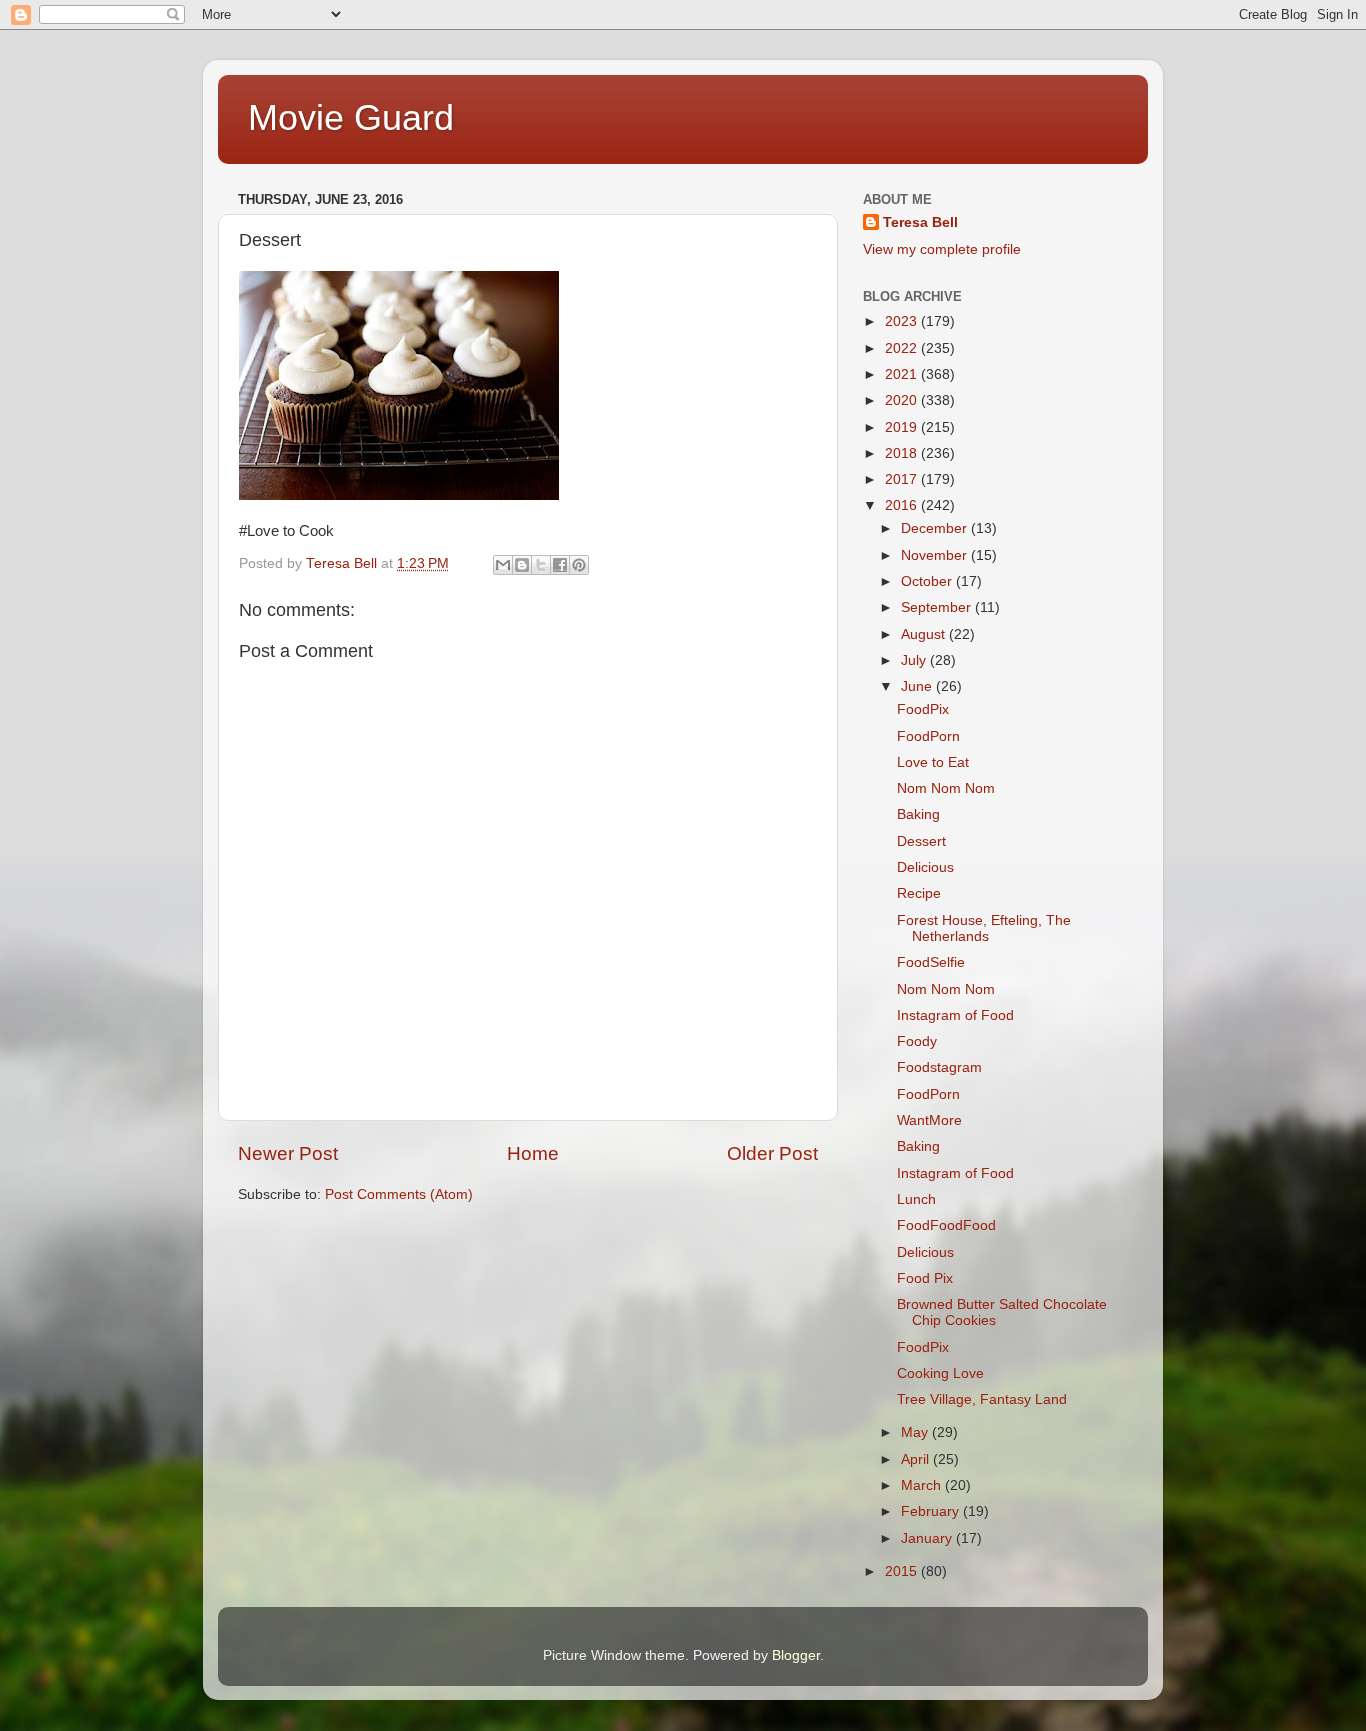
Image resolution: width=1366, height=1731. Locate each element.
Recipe (919, 893)
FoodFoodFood (946, 1225)
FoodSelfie (931, 962)
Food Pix (925, 1278)
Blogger (796, 1655)
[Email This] (503, 565)
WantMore (929, 1120)
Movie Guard (351, 117)
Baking (918, 814)
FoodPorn (928, 736)
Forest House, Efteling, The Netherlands (984, 928)
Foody (917, 1041)
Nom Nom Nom (946, 788)
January (928, 1538)
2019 (903, 427)
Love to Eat (933, 762)
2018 (903, 453)
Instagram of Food (955, 1015)
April (917, 1459)
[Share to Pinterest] (579, 565)
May (916, 1432)
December (936, 528)
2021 (903, 374)
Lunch (916, 1199)
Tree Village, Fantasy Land (982, 1399)
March (923, 1485)
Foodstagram (939, 1067)
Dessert (921, 841)
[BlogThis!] (522, 565)
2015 (903, 1571)
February (932, 1511)
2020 (903, 400)
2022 (903, 348)
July (915, 660)
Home (533, 1153)
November (936, 555)
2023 (903, 321)
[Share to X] (541, 565)
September (938, 607)
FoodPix (923, 709)
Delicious (925, 867)
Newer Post (288, 1153)
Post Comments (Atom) (399, 1194)
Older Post (772, 1153)
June (918, 686)
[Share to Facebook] (560, 565)
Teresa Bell (920, 222)
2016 (903, 505)
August (925, 634)
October (928, 581)
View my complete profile (942, 249)
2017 (903, 479)
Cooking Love (940, 1373)
